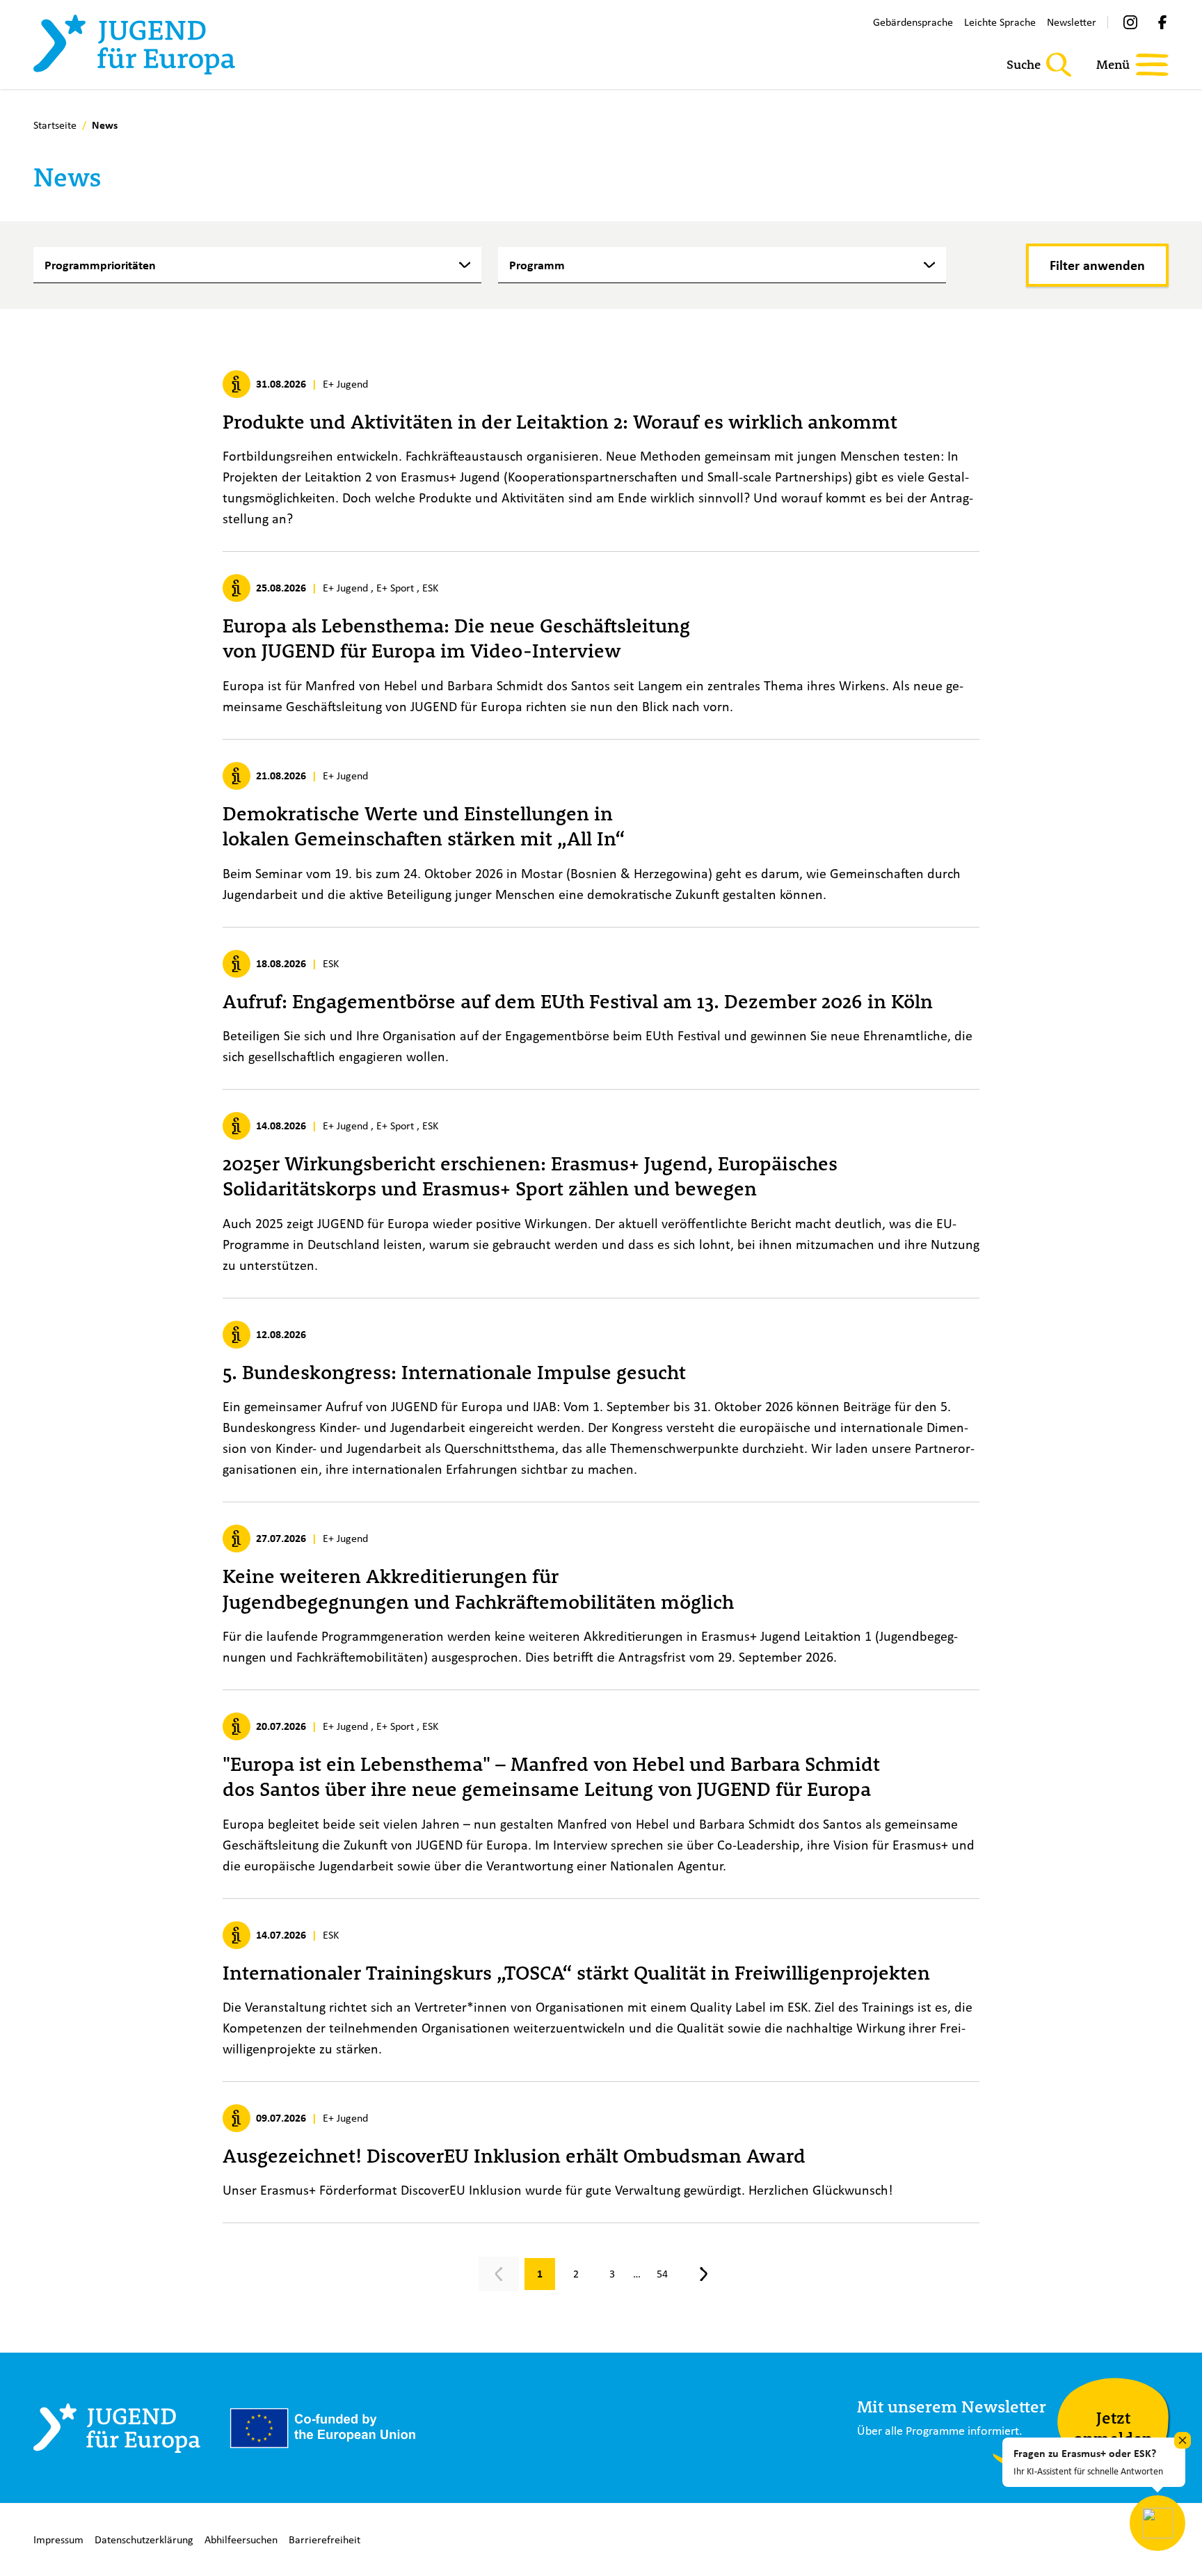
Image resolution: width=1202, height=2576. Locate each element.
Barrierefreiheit (324, 2539)
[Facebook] (1162, 22)
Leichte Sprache (1000, 22)
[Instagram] (1130, 22)
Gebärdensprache (913, 22)
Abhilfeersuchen (241, 2539)
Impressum (58, 2539)
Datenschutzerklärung (144, 2539)
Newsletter (1072, 22)
